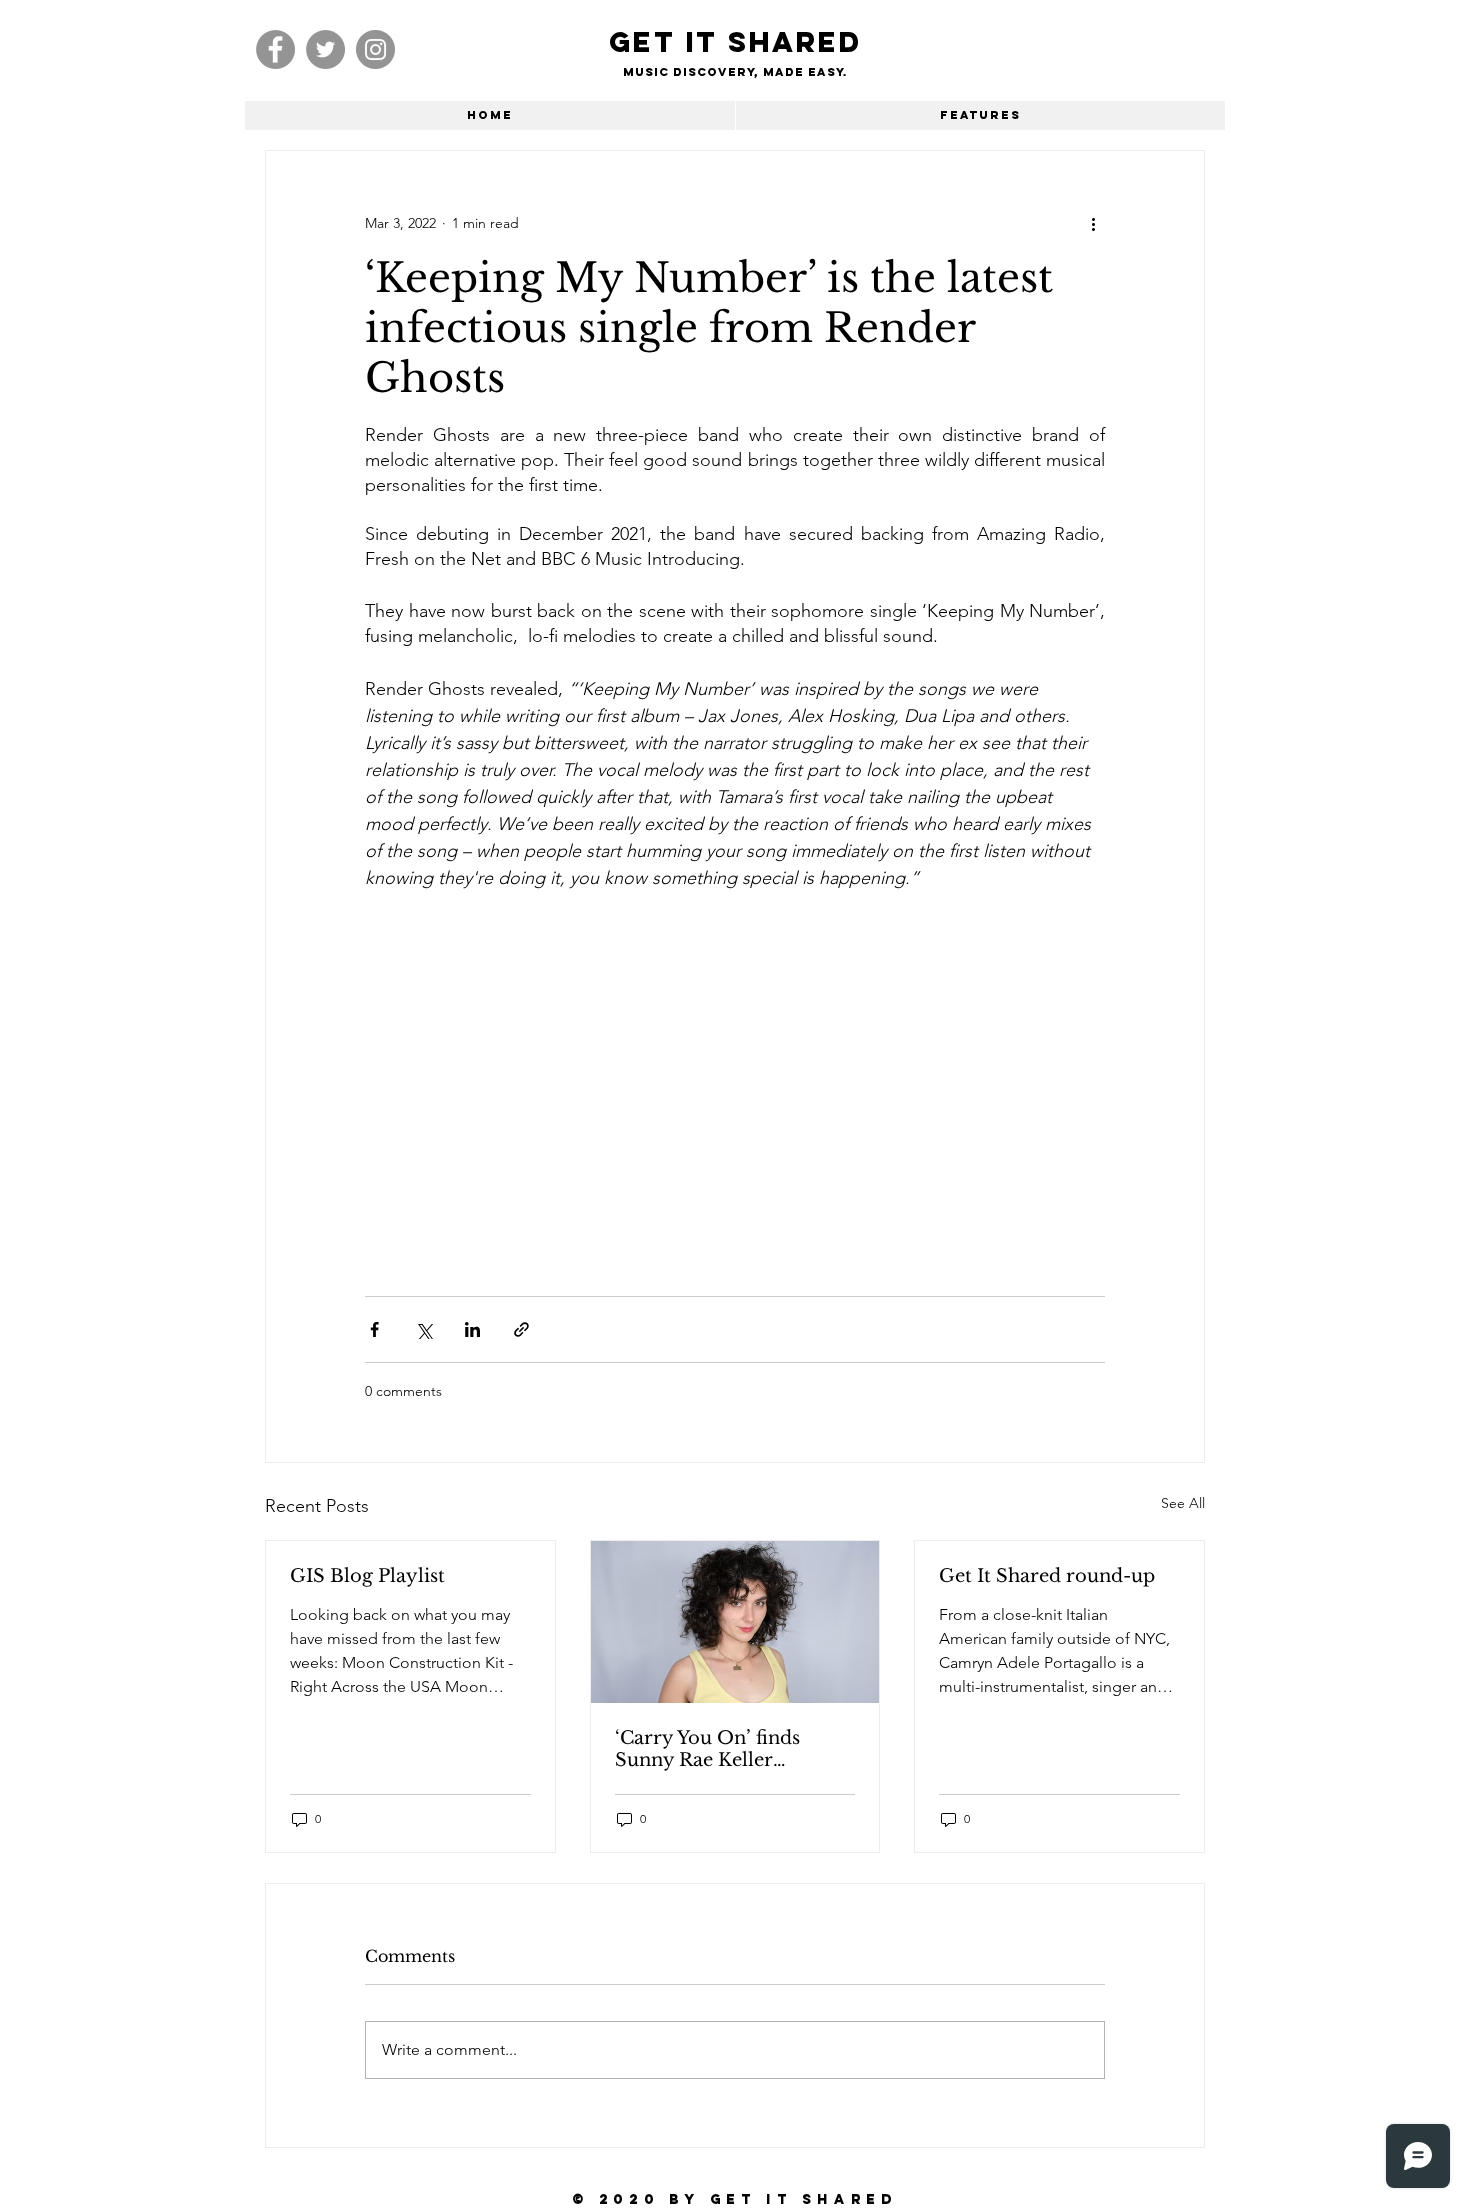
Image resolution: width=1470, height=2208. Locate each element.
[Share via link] (521, 1329)
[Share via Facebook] (374, 1329)
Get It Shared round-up (1047, 1576)
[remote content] (540, 1084)
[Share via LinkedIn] (472, 1329)
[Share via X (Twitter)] (423, 1329)
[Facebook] (275, 49)
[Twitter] (325, 49)
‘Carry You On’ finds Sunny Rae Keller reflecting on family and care (724, 1749)
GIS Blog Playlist (367, 1576)
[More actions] (1093, 223)
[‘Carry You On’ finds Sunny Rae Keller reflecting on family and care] (735, 1622)
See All (1183, 1503)
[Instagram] (375, 49)
